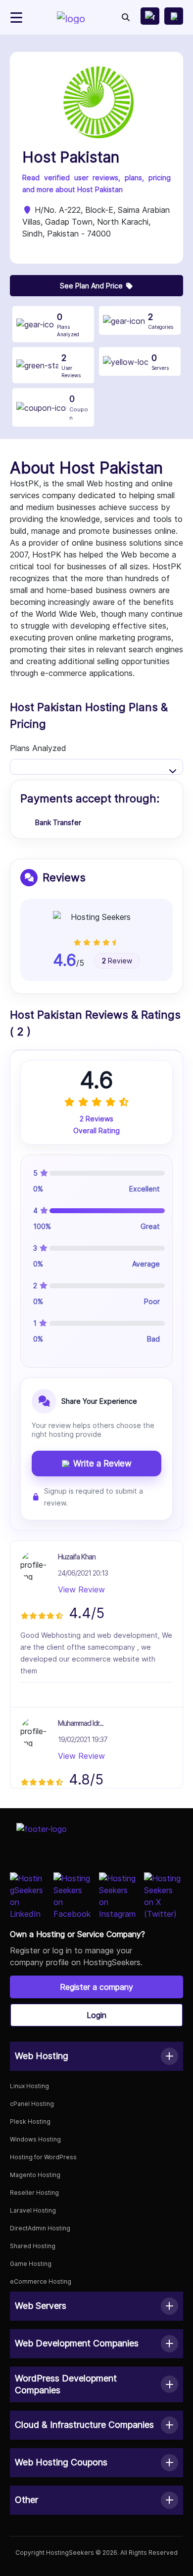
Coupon (79, 407)
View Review (81, 1589)
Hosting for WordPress (43, 2157)
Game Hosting (31, 2264)
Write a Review (102, 1464)
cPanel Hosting (32, 2104)
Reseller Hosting (34, 2193)
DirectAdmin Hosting (40, 2228)
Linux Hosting (29, 2086)
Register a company (96, 1987)
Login (96, 2015)
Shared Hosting (33, 2246)
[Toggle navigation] (16, 18)
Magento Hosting (35, 2175)
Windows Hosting (35, 2139)
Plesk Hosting (30, 2121)
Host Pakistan (71, 157)
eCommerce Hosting (41, 2281)
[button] (96, 2056)
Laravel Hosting (33, 2210)
